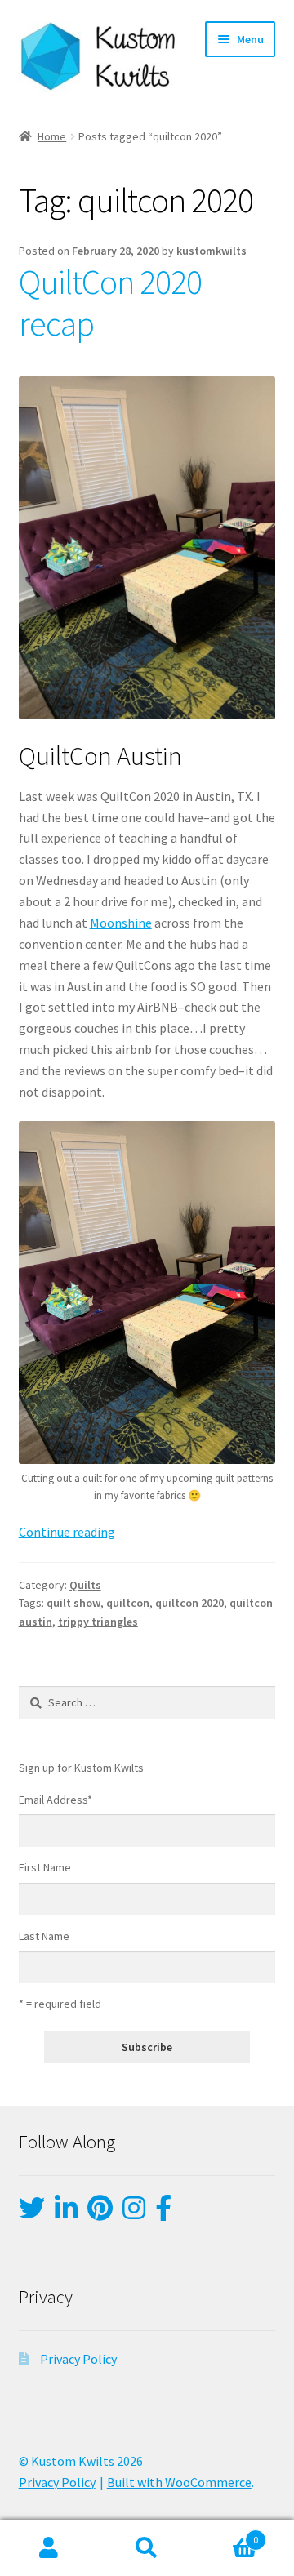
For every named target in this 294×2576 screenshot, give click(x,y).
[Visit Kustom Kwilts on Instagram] (134, 2213)
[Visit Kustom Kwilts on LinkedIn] (66, 2213)
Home (52, 136)
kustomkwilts (212, 251)
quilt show (73, 1603)
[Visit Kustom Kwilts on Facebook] (163, 2213)
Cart (227, 2534)
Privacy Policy (78, 2359)
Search (147, 2548)
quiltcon (128, 1603)
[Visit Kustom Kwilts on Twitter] (32, 2213)
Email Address (56, 1800)
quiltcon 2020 (189, 1603)
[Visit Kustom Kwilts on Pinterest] (100, 2213)
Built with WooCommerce (179, 2482)
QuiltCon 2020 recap (110, 303)
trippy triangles (98, 1622)
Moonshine (121, 923)
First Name (45, 1867)
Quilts (85, 1585)
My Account (49, 2548)
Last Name (44, 1936)
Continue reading (67, 1532)
